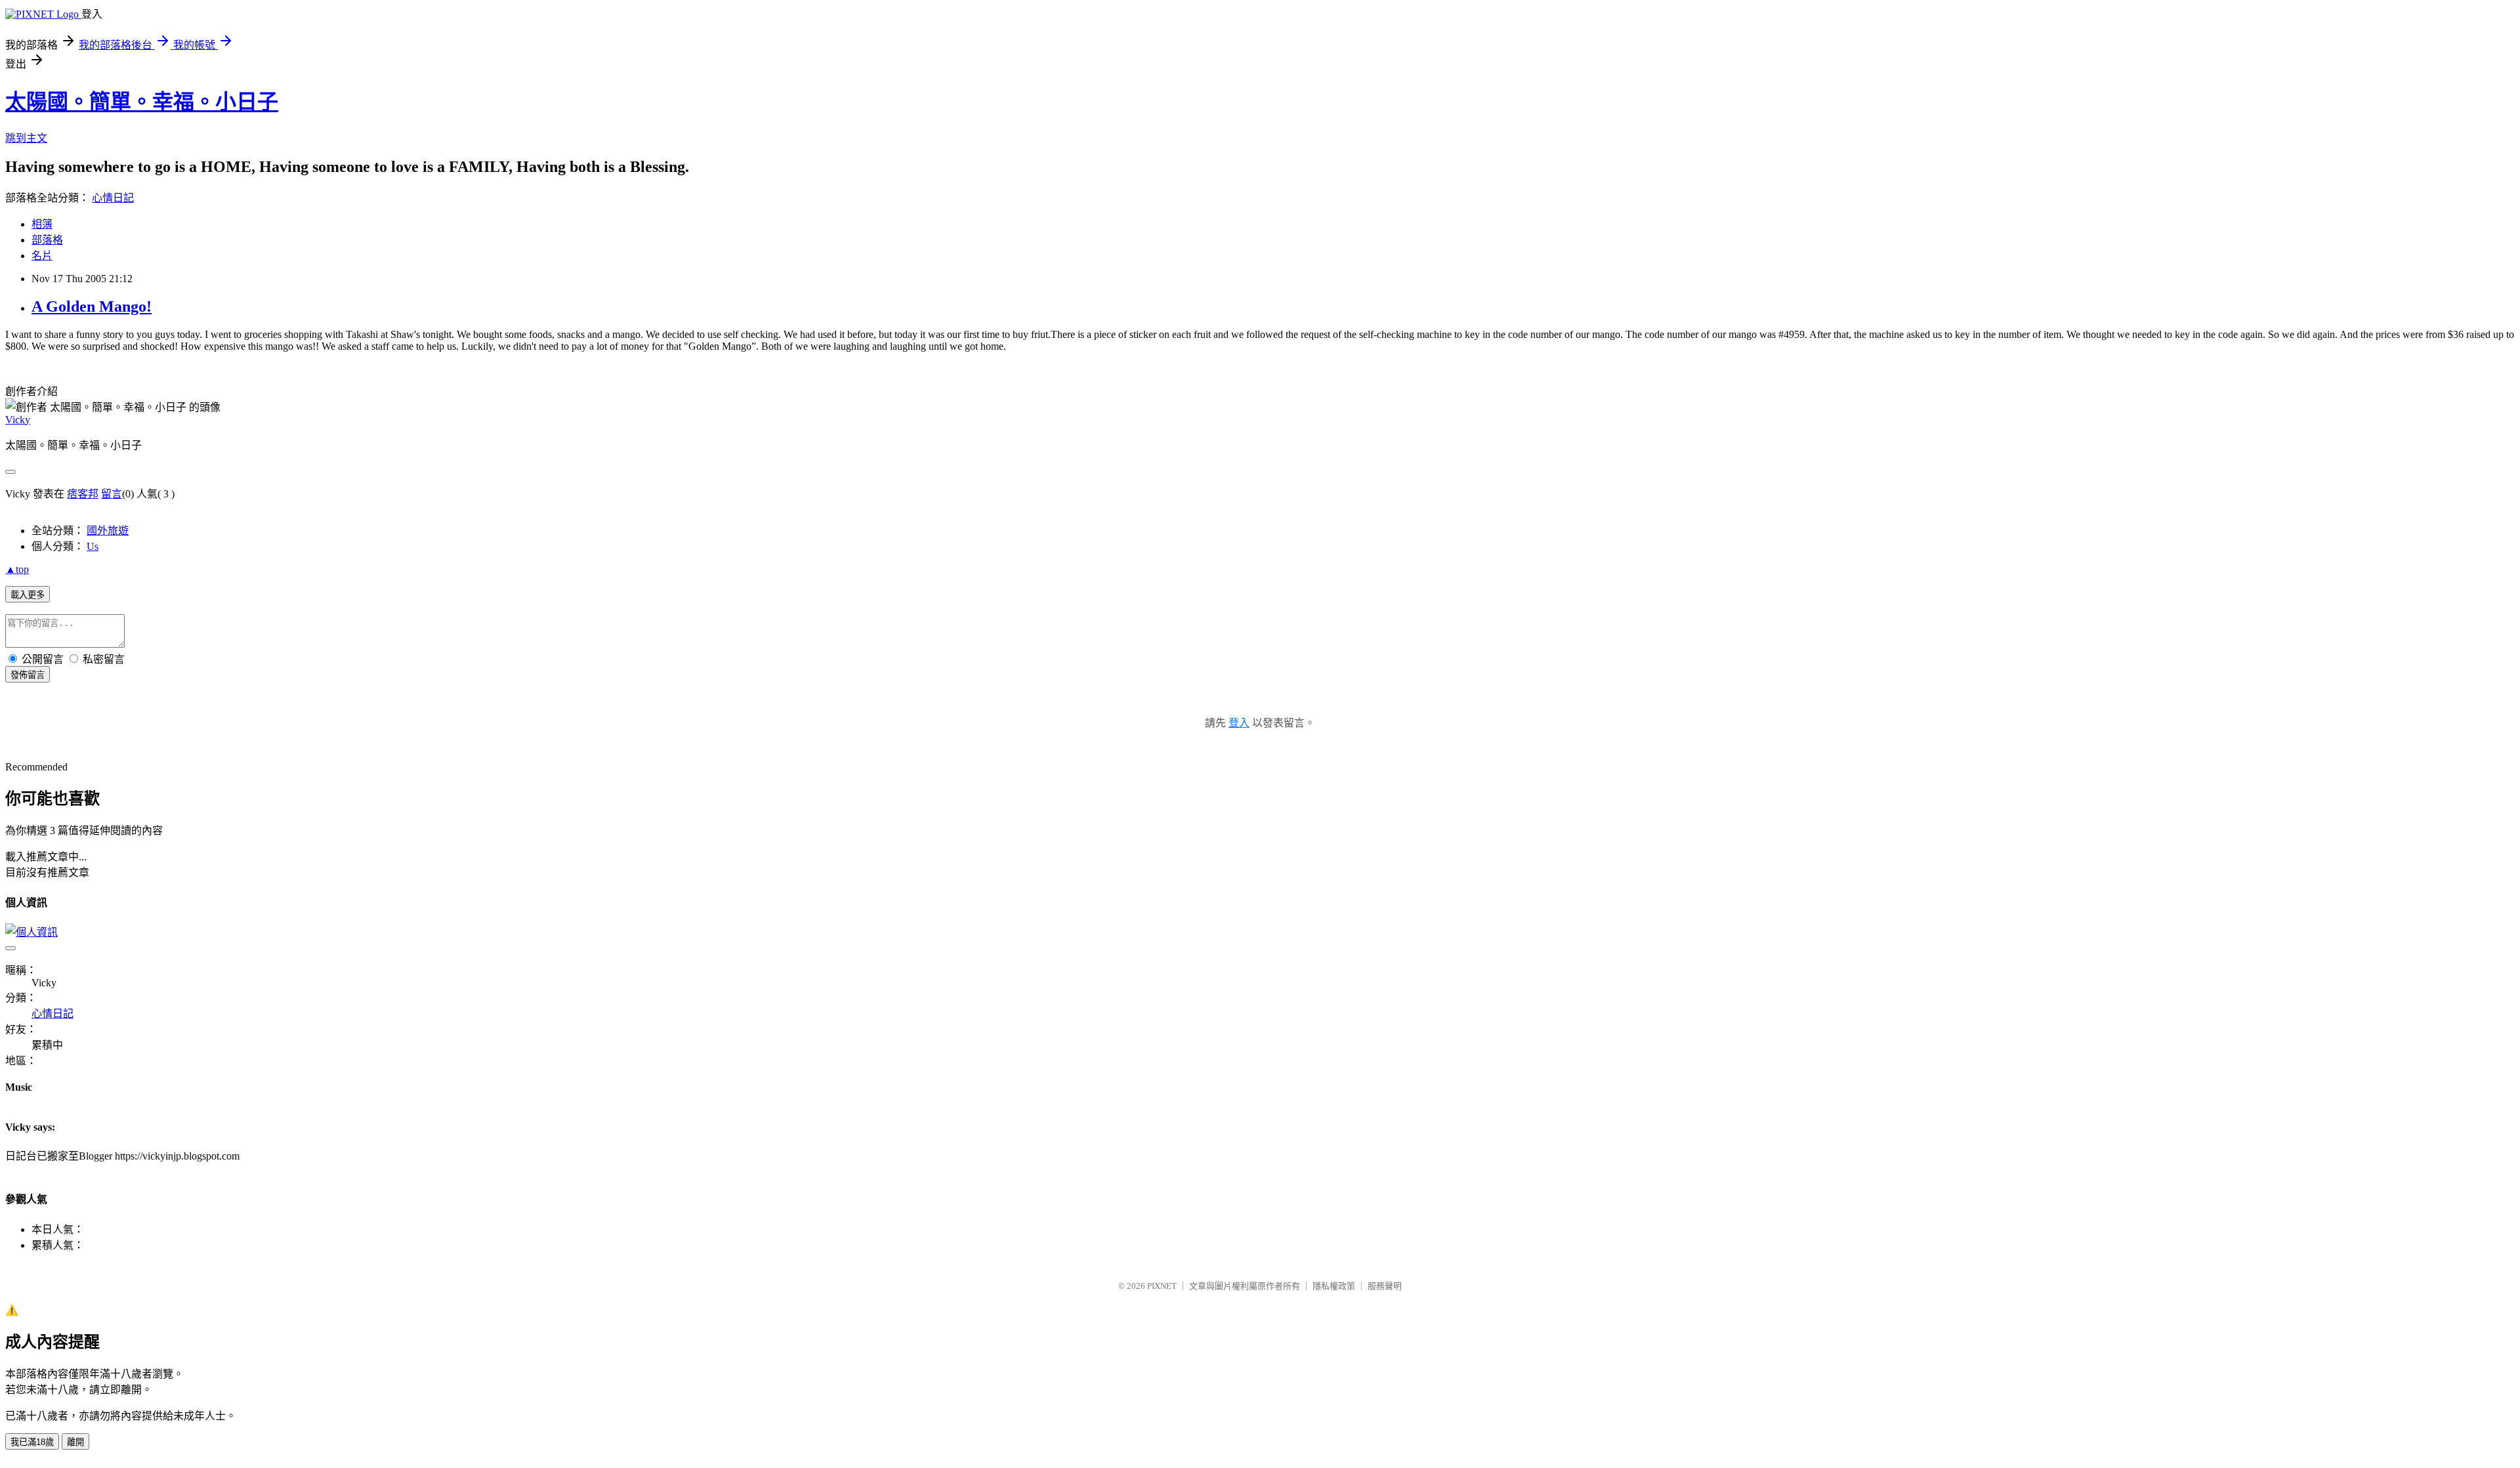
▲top (17, 569)
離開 (75, 1442)
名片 (42, 256)
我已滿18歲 (32, 1442)
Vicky (18, 420)
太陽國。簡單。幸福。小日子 (142, 102)
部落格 (47, 240)
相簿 (42, 224)
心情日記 (113, 198)
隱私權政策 (1334, 1286)
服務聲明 (1385, 1286)
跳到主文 (26, 138)
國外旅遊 (108, 531)
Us (93, 546)
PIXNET (1162, 1286)
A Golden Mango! (92, 306)
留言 (112, 494)
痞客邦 (83, 494)
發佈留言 (28, 675)
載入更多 (28, 595)
